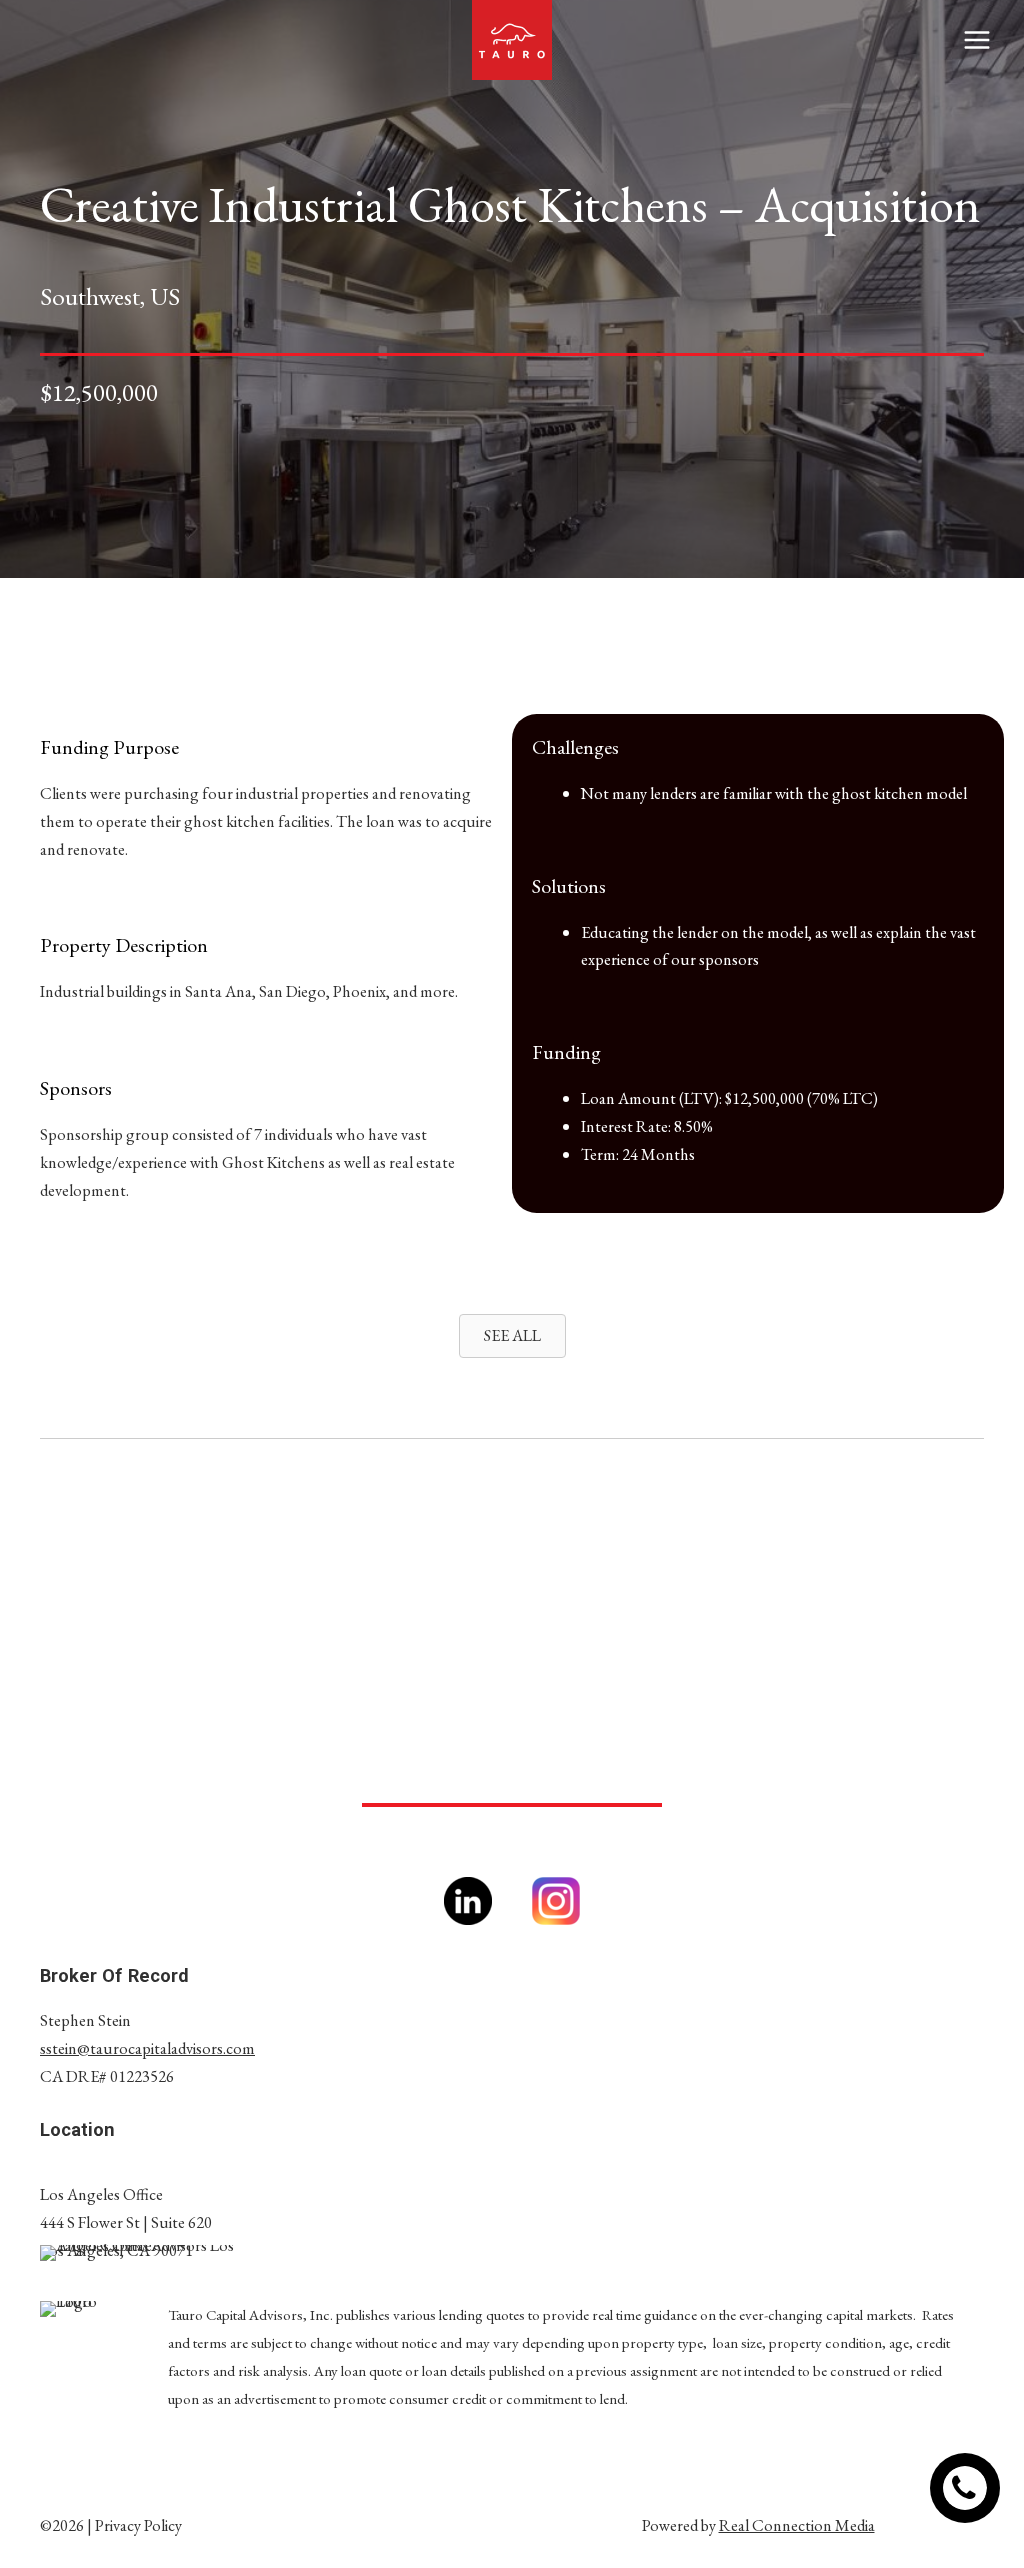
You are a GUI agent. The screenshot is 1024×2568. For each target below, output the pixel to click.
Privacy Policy (138, 2525)
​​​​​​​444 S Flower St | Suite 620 (126, 2222)
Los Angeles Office (101, 2194)
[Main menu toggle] (976, 40)
